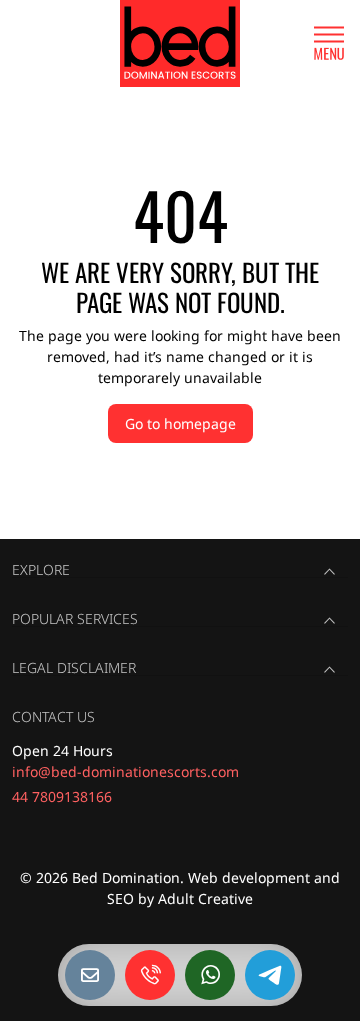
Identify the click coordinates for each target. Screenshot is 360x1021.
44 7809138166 (62, 796)
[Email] (90, 975)
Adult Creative (205, 898)
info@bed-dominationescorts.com (125, 771)
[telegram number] (270, 975)
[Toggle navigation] (329, 43)
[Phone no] (150, 975)
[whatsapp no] (210, 975)
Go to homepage (180, 423)
